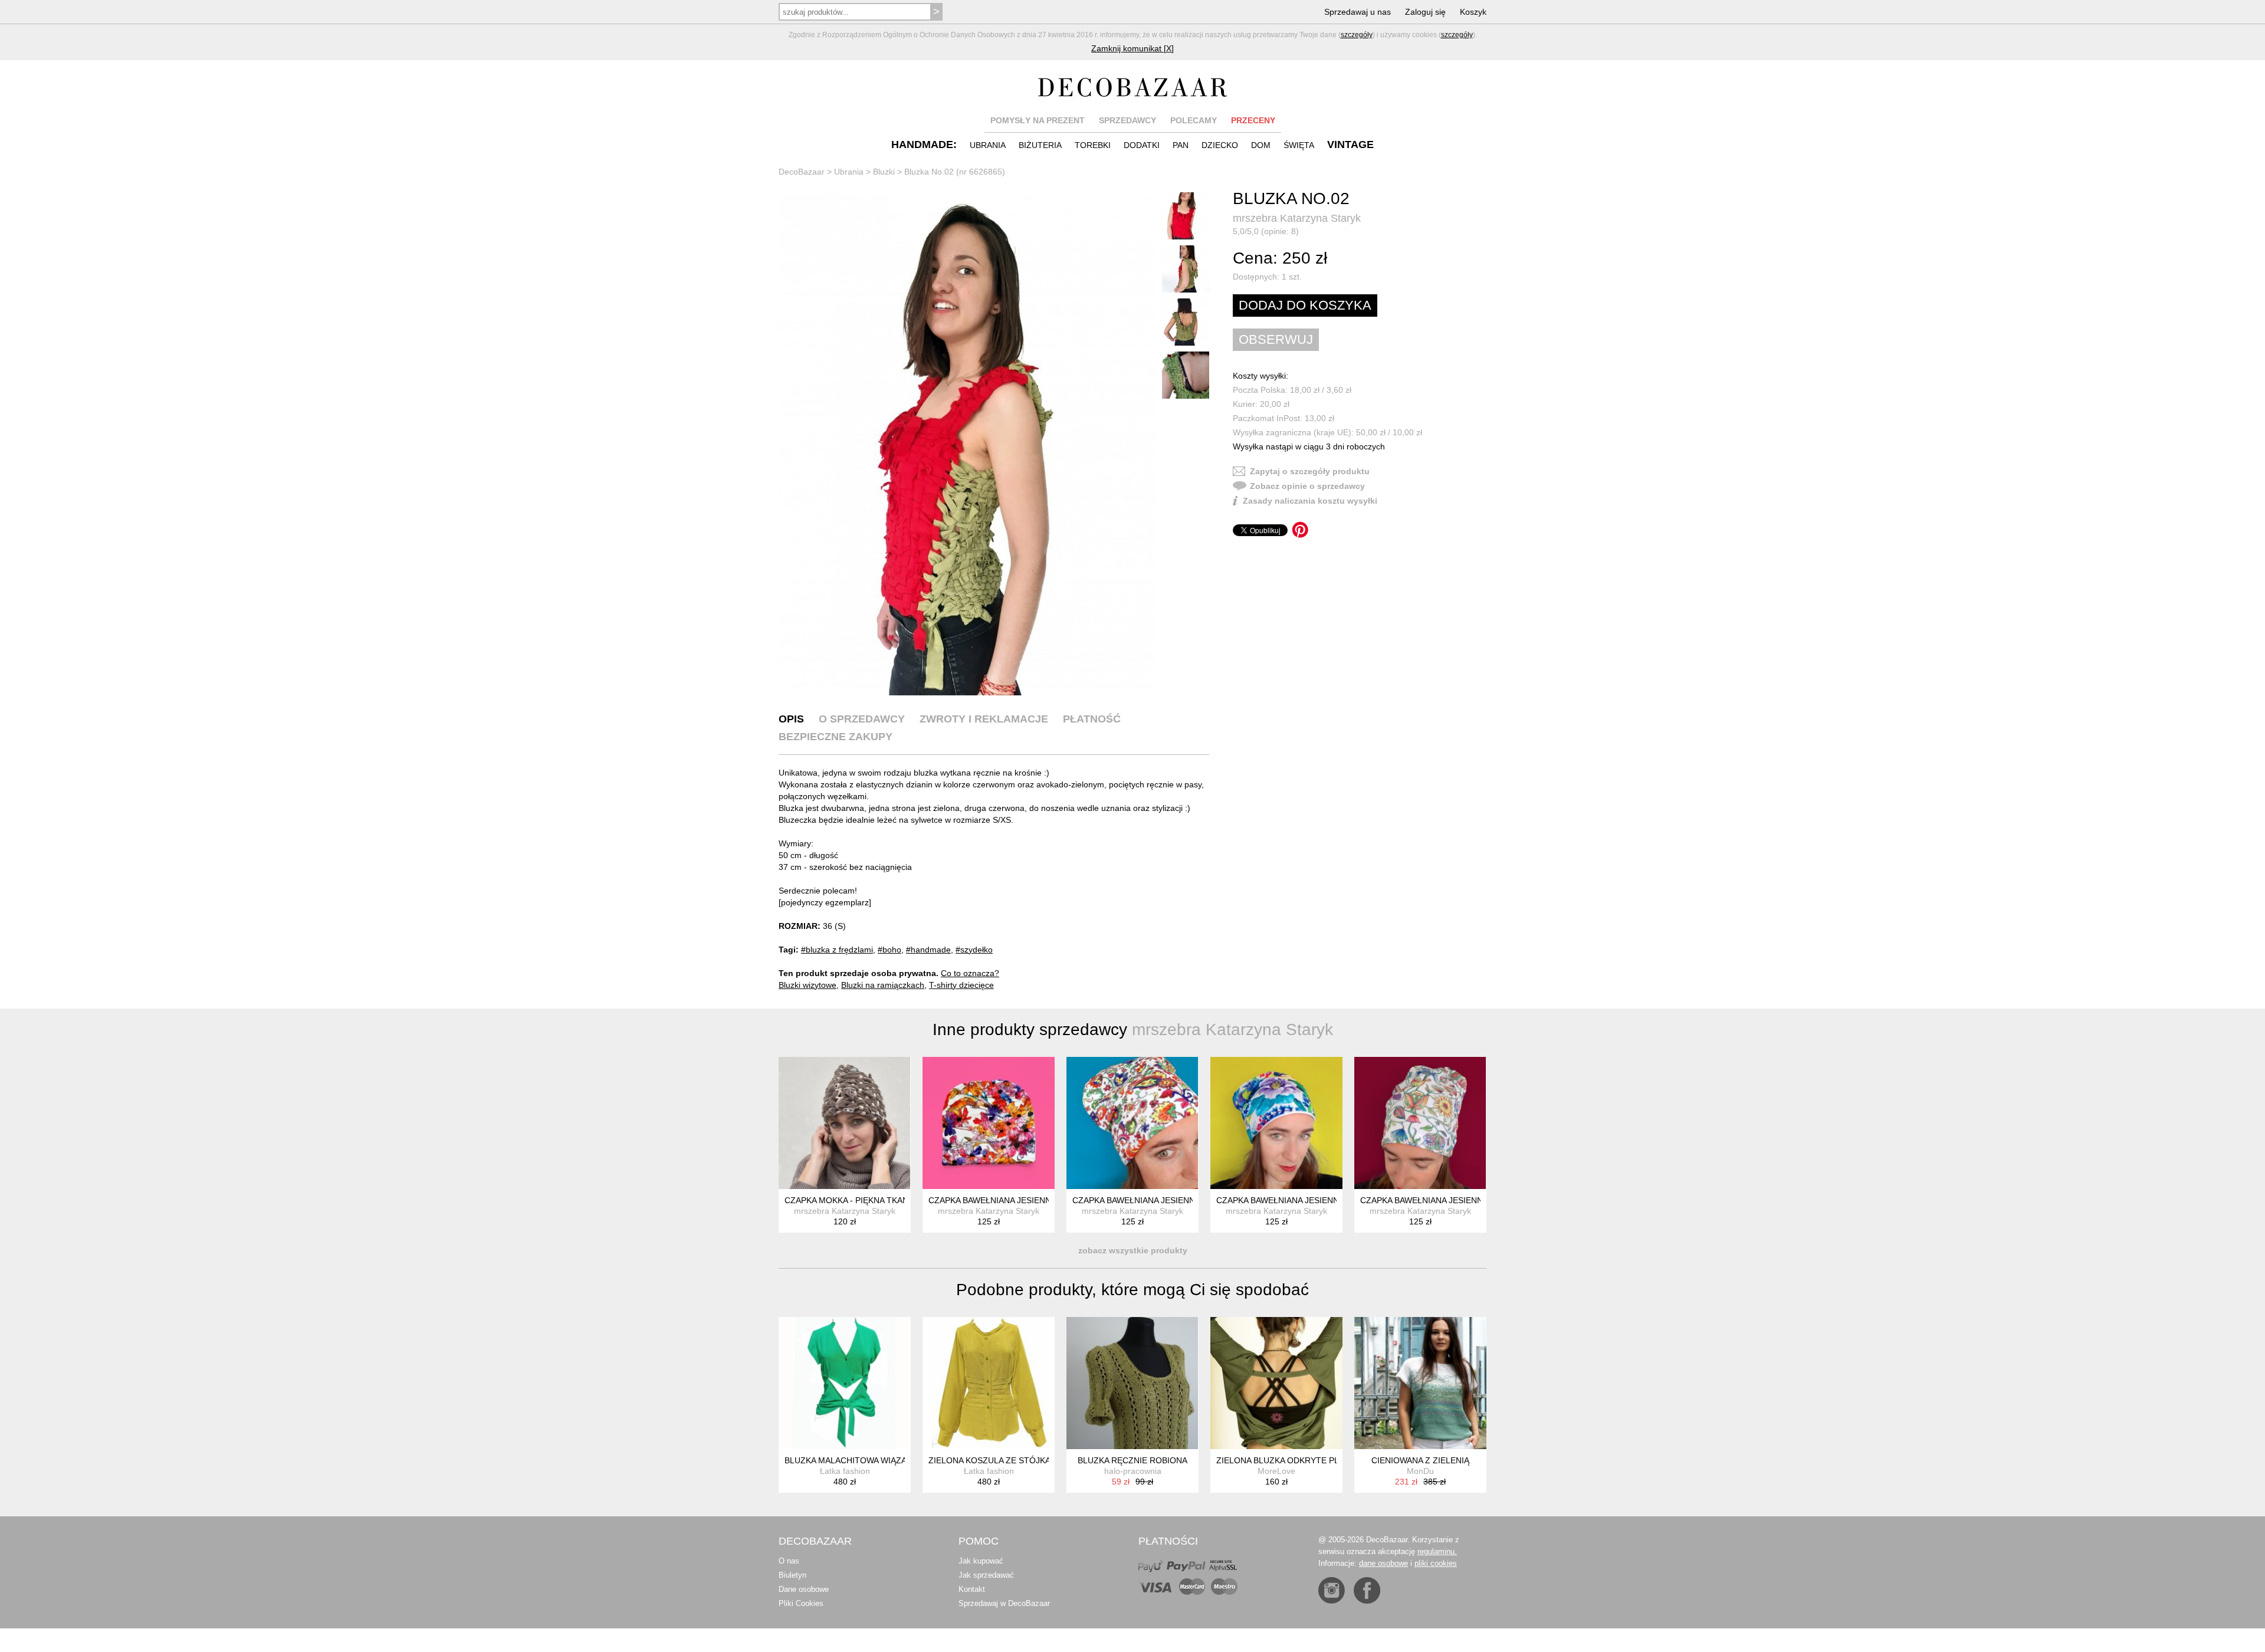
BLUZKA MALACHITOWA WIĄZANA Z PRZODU (873, 1460)
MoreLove (1276, 1471)
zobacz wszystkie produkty (1133, 1250)
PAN (1181, 145)
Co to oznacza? (970, 973)
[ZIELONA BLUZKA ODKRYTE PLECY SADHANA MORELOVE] (1276, 1383)
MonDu (1420, 1471)
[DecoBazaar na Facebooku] (1367, 1590)
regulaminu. (1437, 1551)
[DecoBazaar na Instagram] (1332, 1590)
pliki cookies (1436, 1563)
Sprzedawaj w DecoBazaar (1004, 1603)
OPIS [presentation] (791, 719)
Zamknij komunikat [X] (1132, 48)
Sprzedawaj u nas (1358, 12)
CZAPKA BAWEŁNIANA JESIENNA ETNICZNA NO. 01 (1460, 1200)
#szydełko (974, 950)
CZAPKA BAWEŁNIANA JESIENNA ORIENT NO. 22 (1167, 1200)
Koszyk (1473, 12)
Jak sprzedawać (986, 1575)
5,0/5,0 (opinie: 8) (1266, 231)
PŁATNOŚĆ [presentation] (1092, 719)
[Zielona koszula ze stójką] (989, 1383)
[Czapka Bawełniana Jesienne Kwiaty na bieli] (989, 1123)
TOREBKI (1093, 145)
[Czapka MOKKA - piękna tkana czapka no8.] (845, 1123)
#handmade (928, 950)
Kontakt (972, 1589)
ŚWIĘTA (1299, 145)
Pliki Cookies (801, 1603)
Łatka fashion (845, 1471)
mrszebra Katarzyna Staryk (1297, 218)
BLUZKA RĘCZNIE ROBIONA (1132, 1460)
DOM (1261, 145)
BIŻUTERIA (1040, 145)
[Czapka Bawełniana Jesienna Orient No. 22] (1132, 1123)
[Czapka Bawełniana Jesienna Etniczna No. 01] (1420, 1123)
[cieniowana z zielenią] (1420, 1383)
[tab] (791, 719)
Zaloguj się (1425, 12)
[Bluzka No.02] (967, 444)
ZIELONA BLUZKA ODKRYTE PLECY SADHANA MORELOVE (1331, 1460)
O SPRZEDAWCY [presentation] (862, 719)
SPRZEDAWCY (1127, 120)
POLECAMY (1194, 120)
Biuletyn (792, 1575)
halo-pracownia (1133, 1471)
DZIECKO (1220, 145)
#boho (889, 950)
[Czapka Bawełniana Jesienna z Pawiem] (1276, 1123)
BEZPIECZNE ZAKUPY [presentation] (836, 737)
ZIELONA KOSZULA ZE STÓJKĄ (989, 1460)
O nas (789, 1561)
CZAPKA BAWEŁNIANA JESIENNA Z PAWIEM (1301, 1200)
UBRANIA (988, 145)
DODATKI (1142, 145)
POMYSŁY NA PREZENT (1038, 120)
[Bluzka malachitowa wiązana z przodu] (845, 1383)
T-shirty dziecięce (961, 985)
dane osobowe (1383, 1563)
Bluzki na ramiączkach (883, 985)
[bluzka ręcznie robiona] (1132, 1383)
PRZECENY (1253, 120)
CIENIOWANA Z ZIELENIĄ (1420, 1460)
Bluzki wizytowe (807, 985)
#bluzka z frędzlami (837, 950)
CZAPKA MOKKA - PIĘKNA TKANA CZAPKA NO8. (877, 1200)
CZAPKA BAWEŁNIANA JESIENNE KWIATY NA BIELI (1027, 1200)
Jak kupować (981, 1561)
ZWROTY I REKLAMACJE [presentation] (984, 719)
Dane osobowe (804, 1589)
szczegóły (1357, 35)
